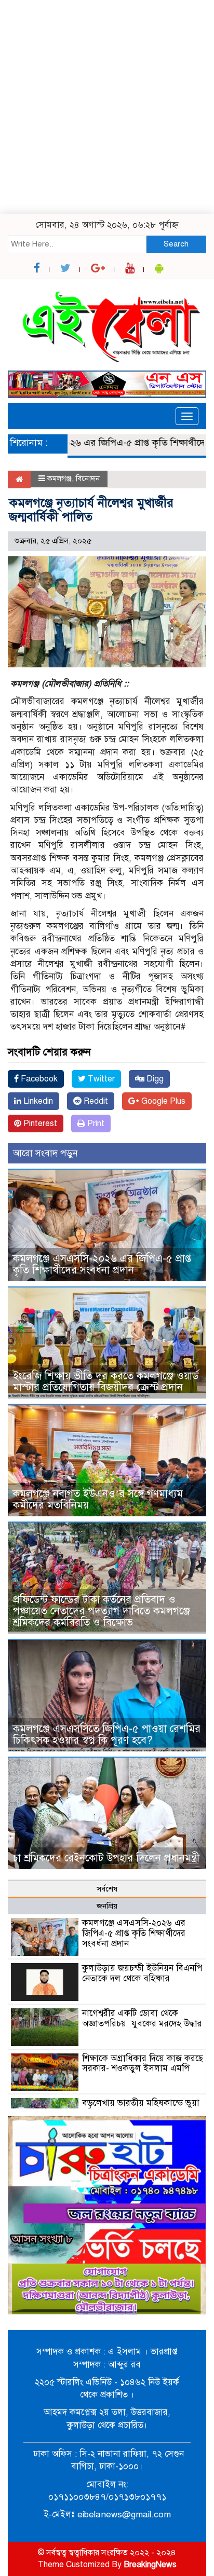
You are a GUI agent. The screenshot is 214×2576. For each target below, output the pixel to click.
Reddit (95, 1101)
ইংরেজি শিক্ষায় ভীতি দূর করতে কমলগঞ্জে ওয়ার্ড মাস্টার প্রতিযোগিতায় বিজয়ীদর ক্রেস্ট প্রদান (106, 1382)
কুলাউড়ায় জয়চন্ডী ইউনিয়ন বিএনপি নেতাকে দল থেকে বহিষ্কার (142, 1973)
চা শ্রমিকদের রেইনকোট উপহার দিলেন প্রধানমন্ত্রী (106, 1858)
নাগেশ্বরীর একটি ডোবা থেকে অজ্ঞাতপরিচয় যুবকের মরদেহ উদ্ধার (142, 2018)
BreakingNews (150, 2565)
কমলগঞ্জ (59, 478)
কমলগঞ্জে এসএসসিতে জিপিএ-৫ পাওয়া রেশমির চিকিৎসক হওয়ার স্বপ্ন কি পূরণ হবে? (107, 1735)
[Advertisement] (107, 107)
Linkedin (37, 1101)
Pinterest (39, 1123)
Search (176, 244)
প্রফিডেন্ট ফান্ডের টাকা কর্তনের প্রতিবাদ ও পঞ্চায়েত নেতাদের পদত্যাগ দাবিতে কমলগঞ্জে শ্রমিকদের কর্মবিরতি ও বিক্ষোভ (102, 1611)
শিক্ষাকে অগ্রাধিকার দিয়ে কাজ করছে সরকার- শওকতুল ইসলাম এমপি (143, 2064)
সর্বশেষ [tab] (107, 1889)
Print (95, 1123)
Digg (154, 1079)
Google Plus (162, 1101)
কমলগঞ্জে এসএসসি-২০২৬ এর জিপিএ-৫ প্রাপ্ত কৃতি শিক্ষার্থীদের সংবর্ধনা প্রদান (102, 1264)
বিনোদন (88, 478)
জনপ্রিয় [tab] (107, 1906)
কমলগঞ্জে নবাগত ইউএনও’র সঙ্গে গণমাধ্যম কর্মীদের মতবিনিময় (98, 1499)
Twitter (100, 1079)
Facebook (38, 1079)
